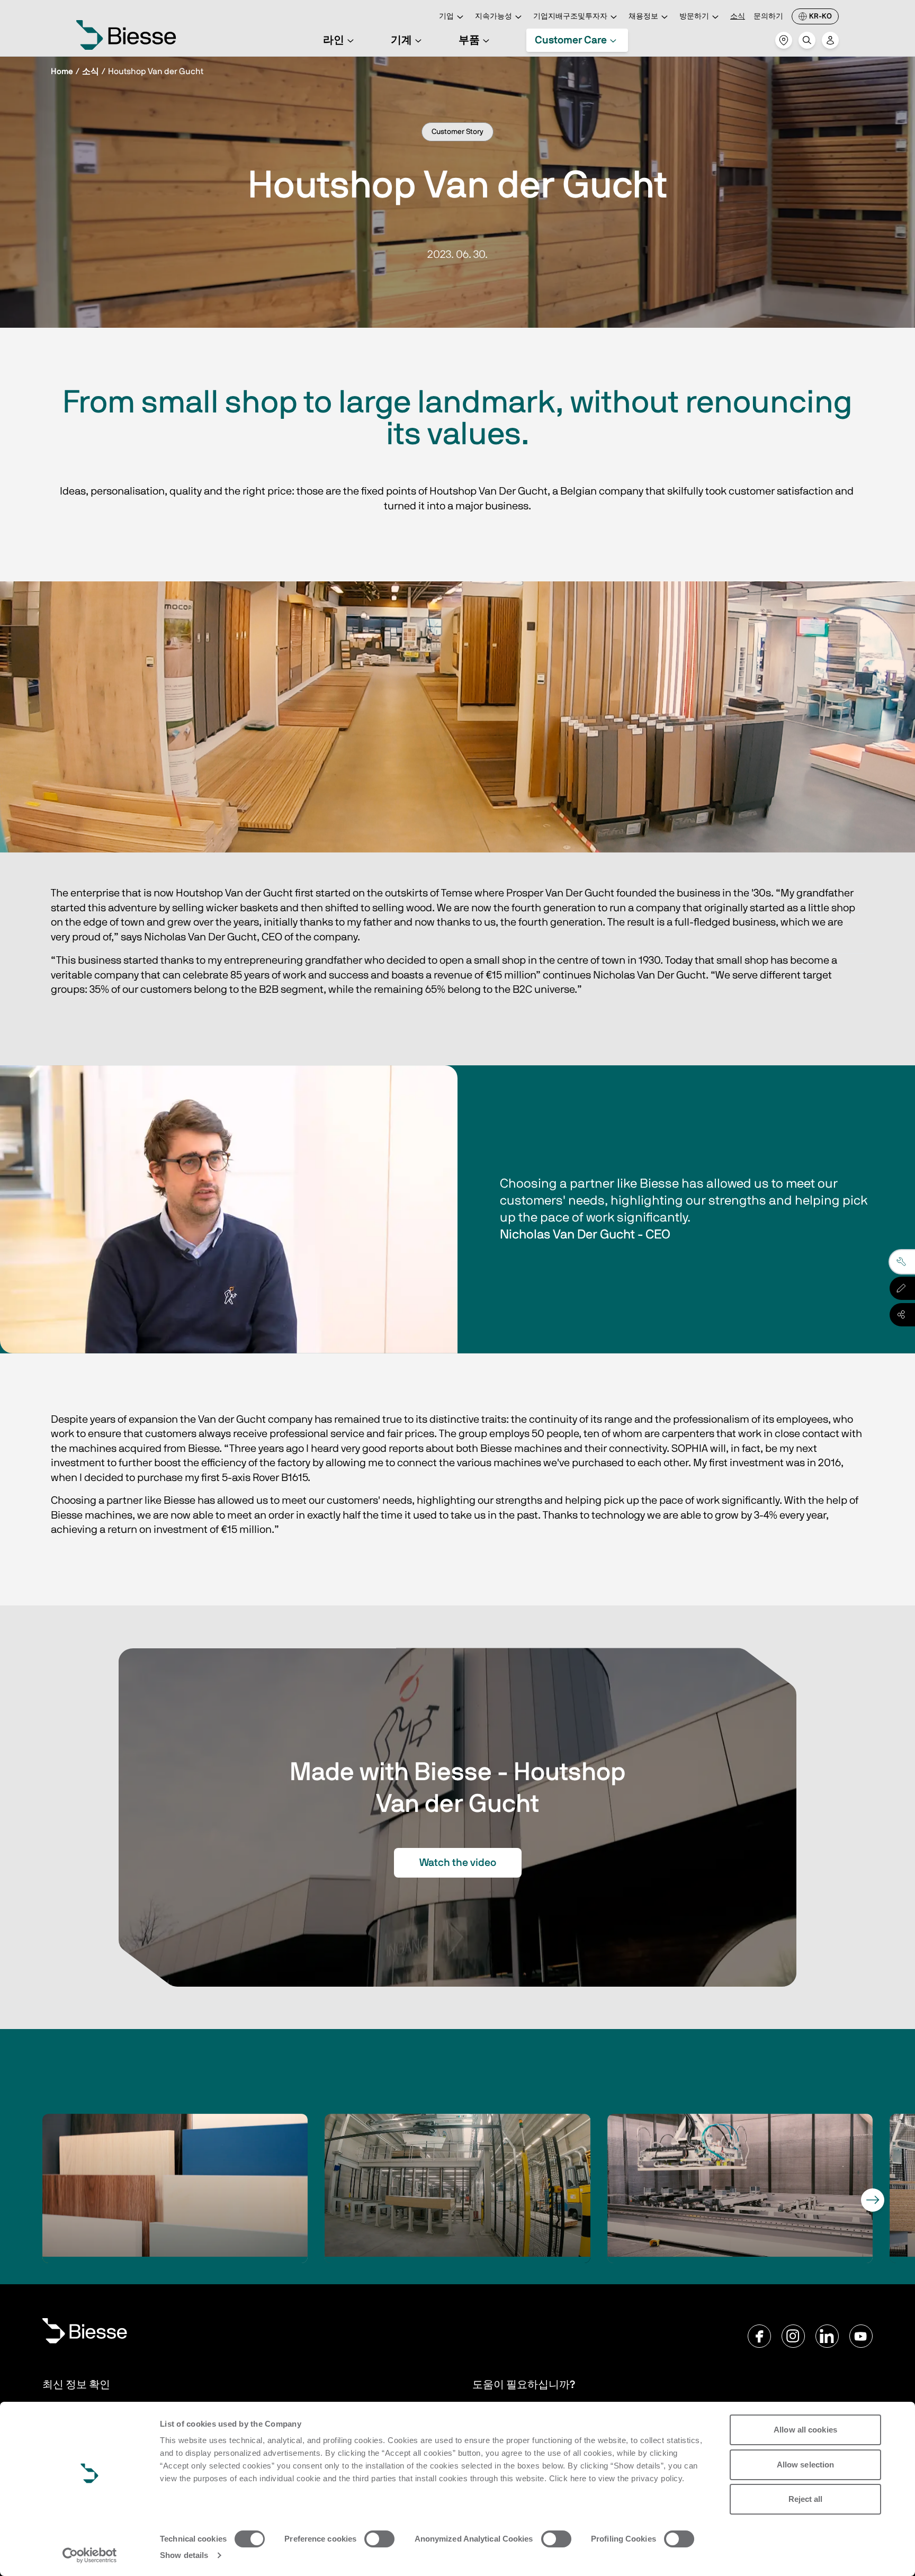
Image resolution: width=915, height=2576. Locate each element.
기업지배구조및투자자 (570, 16)
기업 (446, 16)
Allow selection (806, 2465)
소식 (738, 16)
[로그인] (830, 40)
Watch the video (458, 1863)
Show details (184, 2555)
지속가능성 (494, 16)
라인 (334, 40)
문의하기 (768, 16)
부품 (469, 40)
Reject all (806, 2499)
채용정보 (643, 16)
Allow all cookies (805, 2430)
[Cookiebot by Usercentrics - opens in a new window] (90, 2555)
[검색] (807, 40)
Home (62, 71)
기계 (401, 40)
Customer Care (571, 40)
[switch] (379, 2539)
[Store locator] (784, 40)
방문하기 (694, 16)
